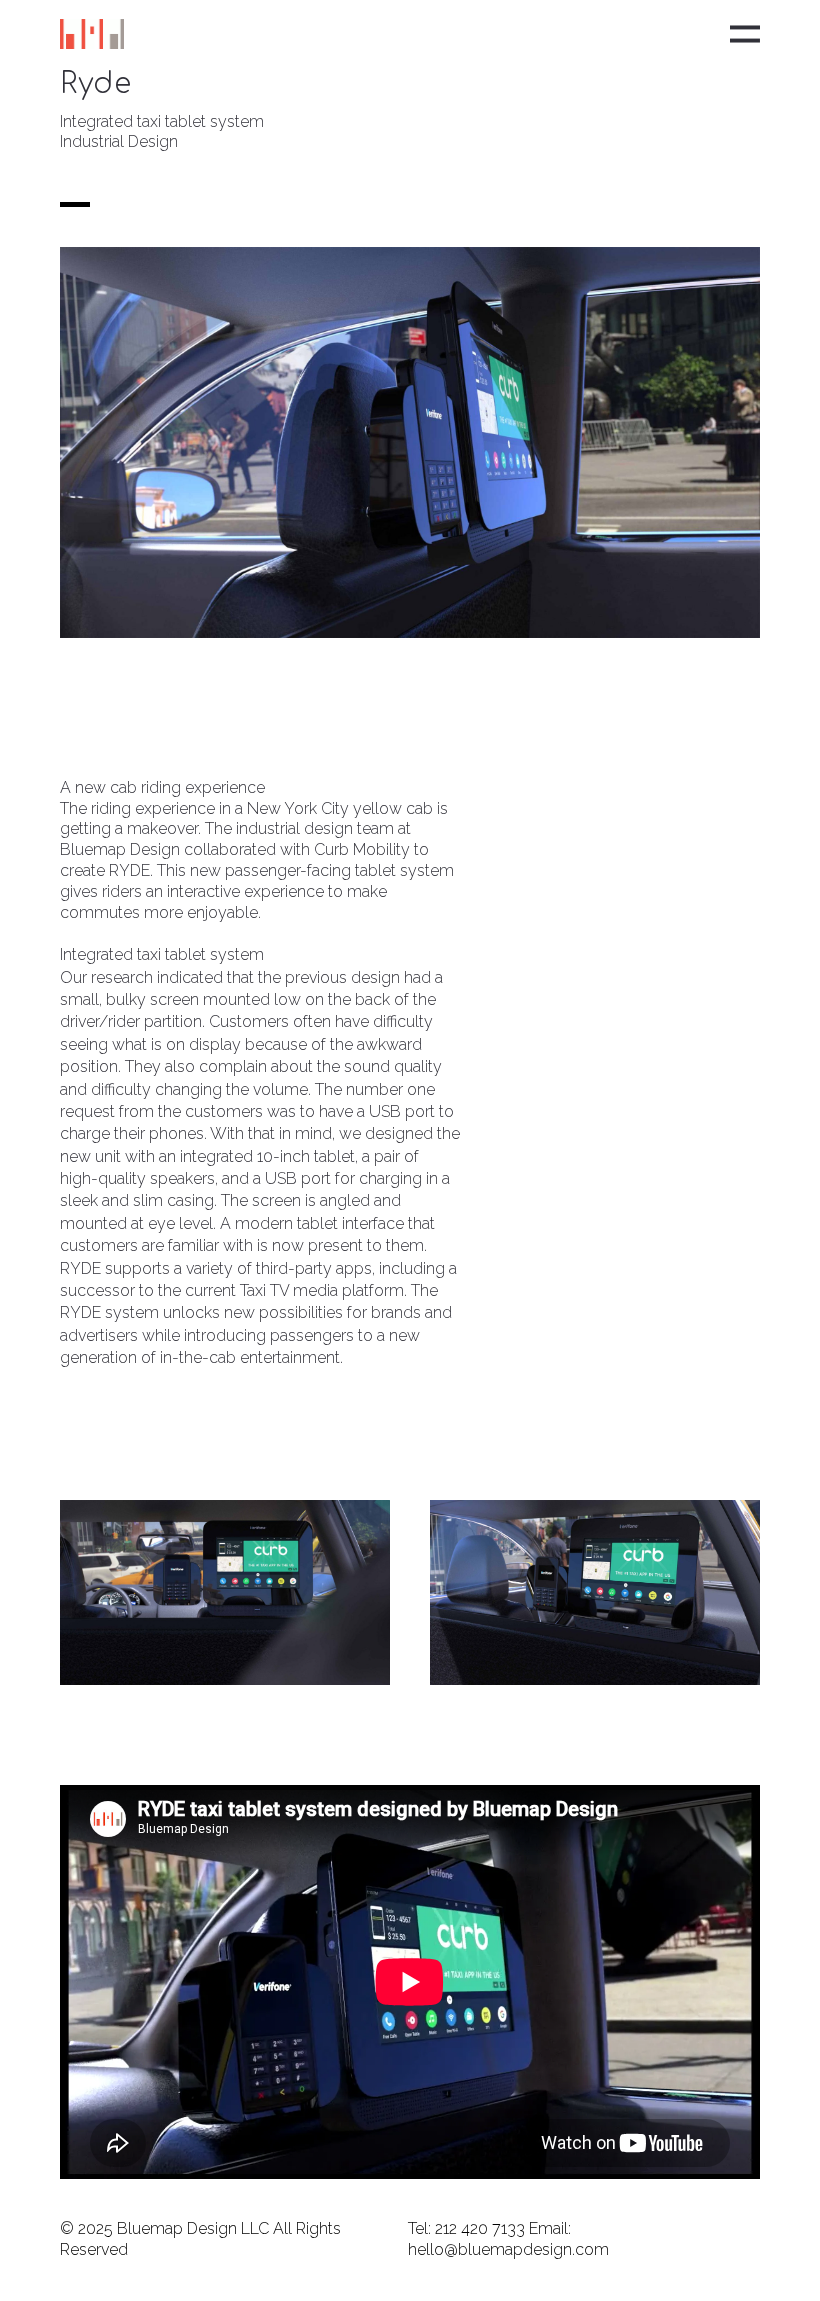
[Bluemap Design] (92, 34)
